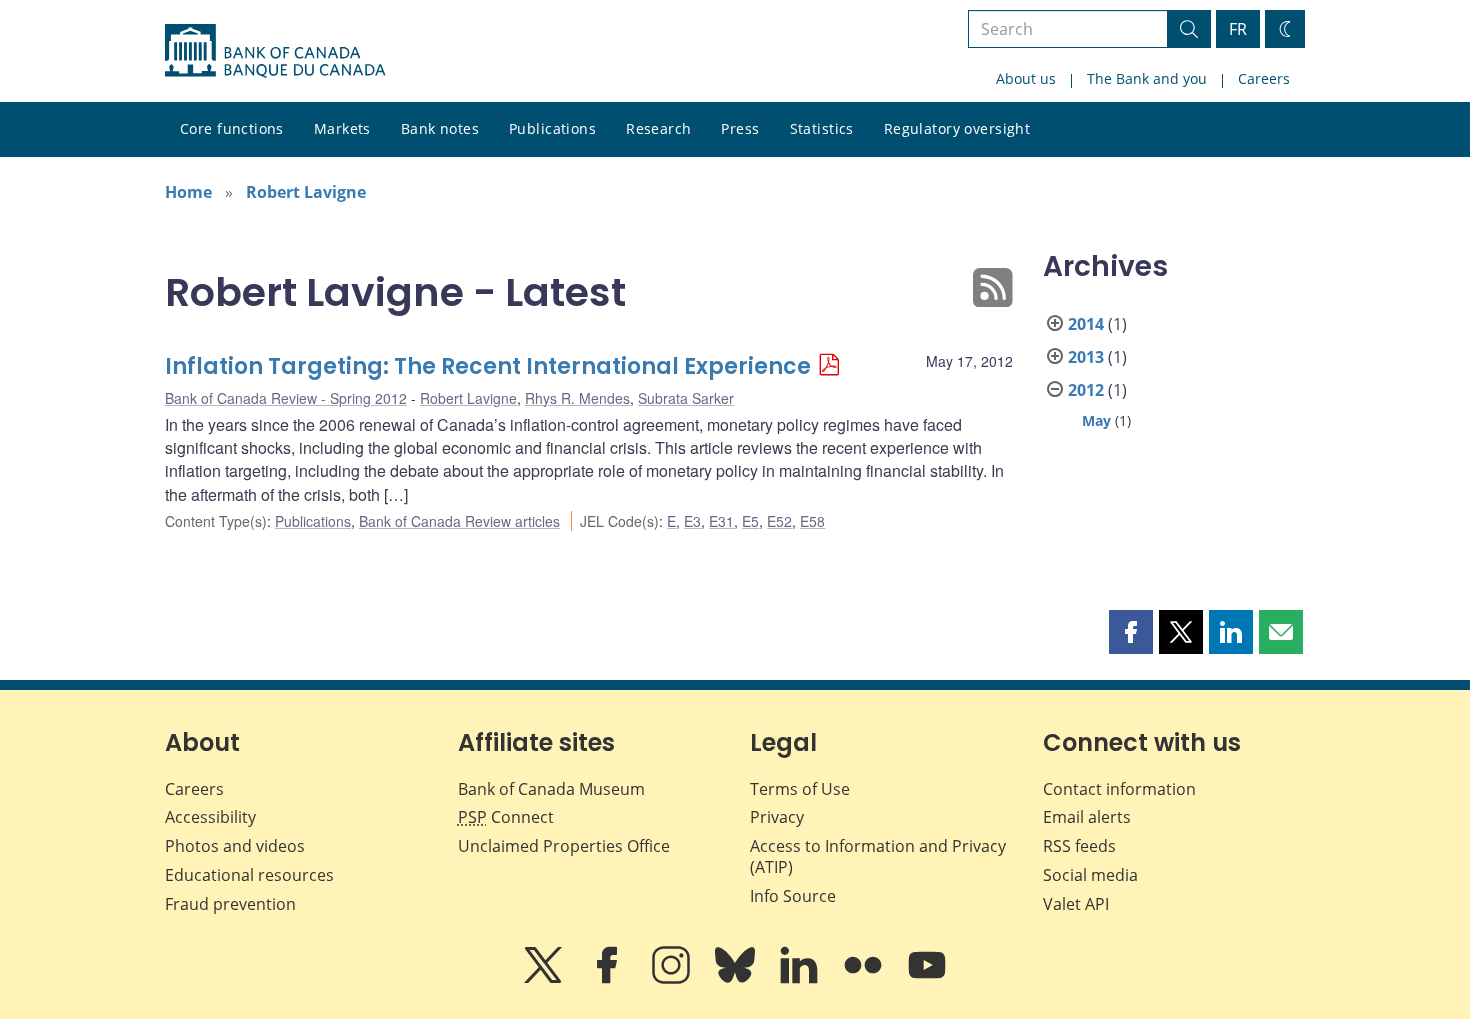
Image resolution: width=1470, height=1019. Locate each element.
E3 (692, 521)
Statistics (822, 128)
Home (188, 192)
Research (658, 128)
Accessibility (210, 817)
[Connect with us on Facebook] (609, 979)
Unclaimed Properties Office (564, 846)
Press (740, 128)
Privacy (777, 817)
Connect (506, 817)
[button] (1131, 632)
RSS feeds (1079, 846)
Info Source (793, 896)
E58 (812, 521)
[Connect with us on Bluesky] (737, 979)
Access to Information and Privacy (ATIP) (878, 856)
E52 (779, 521)
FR (1238, 29)
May (1096, 420)
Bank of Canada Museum (551, 789)
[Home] (275, 51)
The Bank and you (1147, 78)
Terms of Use (800, 789)
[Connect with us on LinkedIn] (801, 979)
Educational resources (249, 875)
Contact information (1119, 789)
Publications (552, 128)
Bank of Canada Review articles (459, 521)
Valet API (1076, 904)
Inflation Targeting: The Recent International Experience (488, 366)
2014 (1086, 324)
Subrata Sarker (686, 398)
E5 (750, 521)
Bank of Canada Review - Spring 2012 (286, 398)
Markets (342, 128)
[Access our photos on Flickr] (865, 979)
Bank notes (440, 128)
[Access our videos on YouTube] (927, 979)
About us (1026, 78)
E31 (721, 521)
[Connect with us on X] (545, 979)
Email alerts (1087, 817)
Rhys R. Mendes (577, 398)
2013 (1086, 357)
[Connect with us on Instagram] (673, 979)
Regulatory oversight (957, 128)
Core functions (232, 128)
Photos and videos (235, 846)
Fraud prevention (230, 904)
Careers (1264, 78)
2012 (1086, 390)
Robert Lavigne (306, 192)
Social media (1090, 875)
